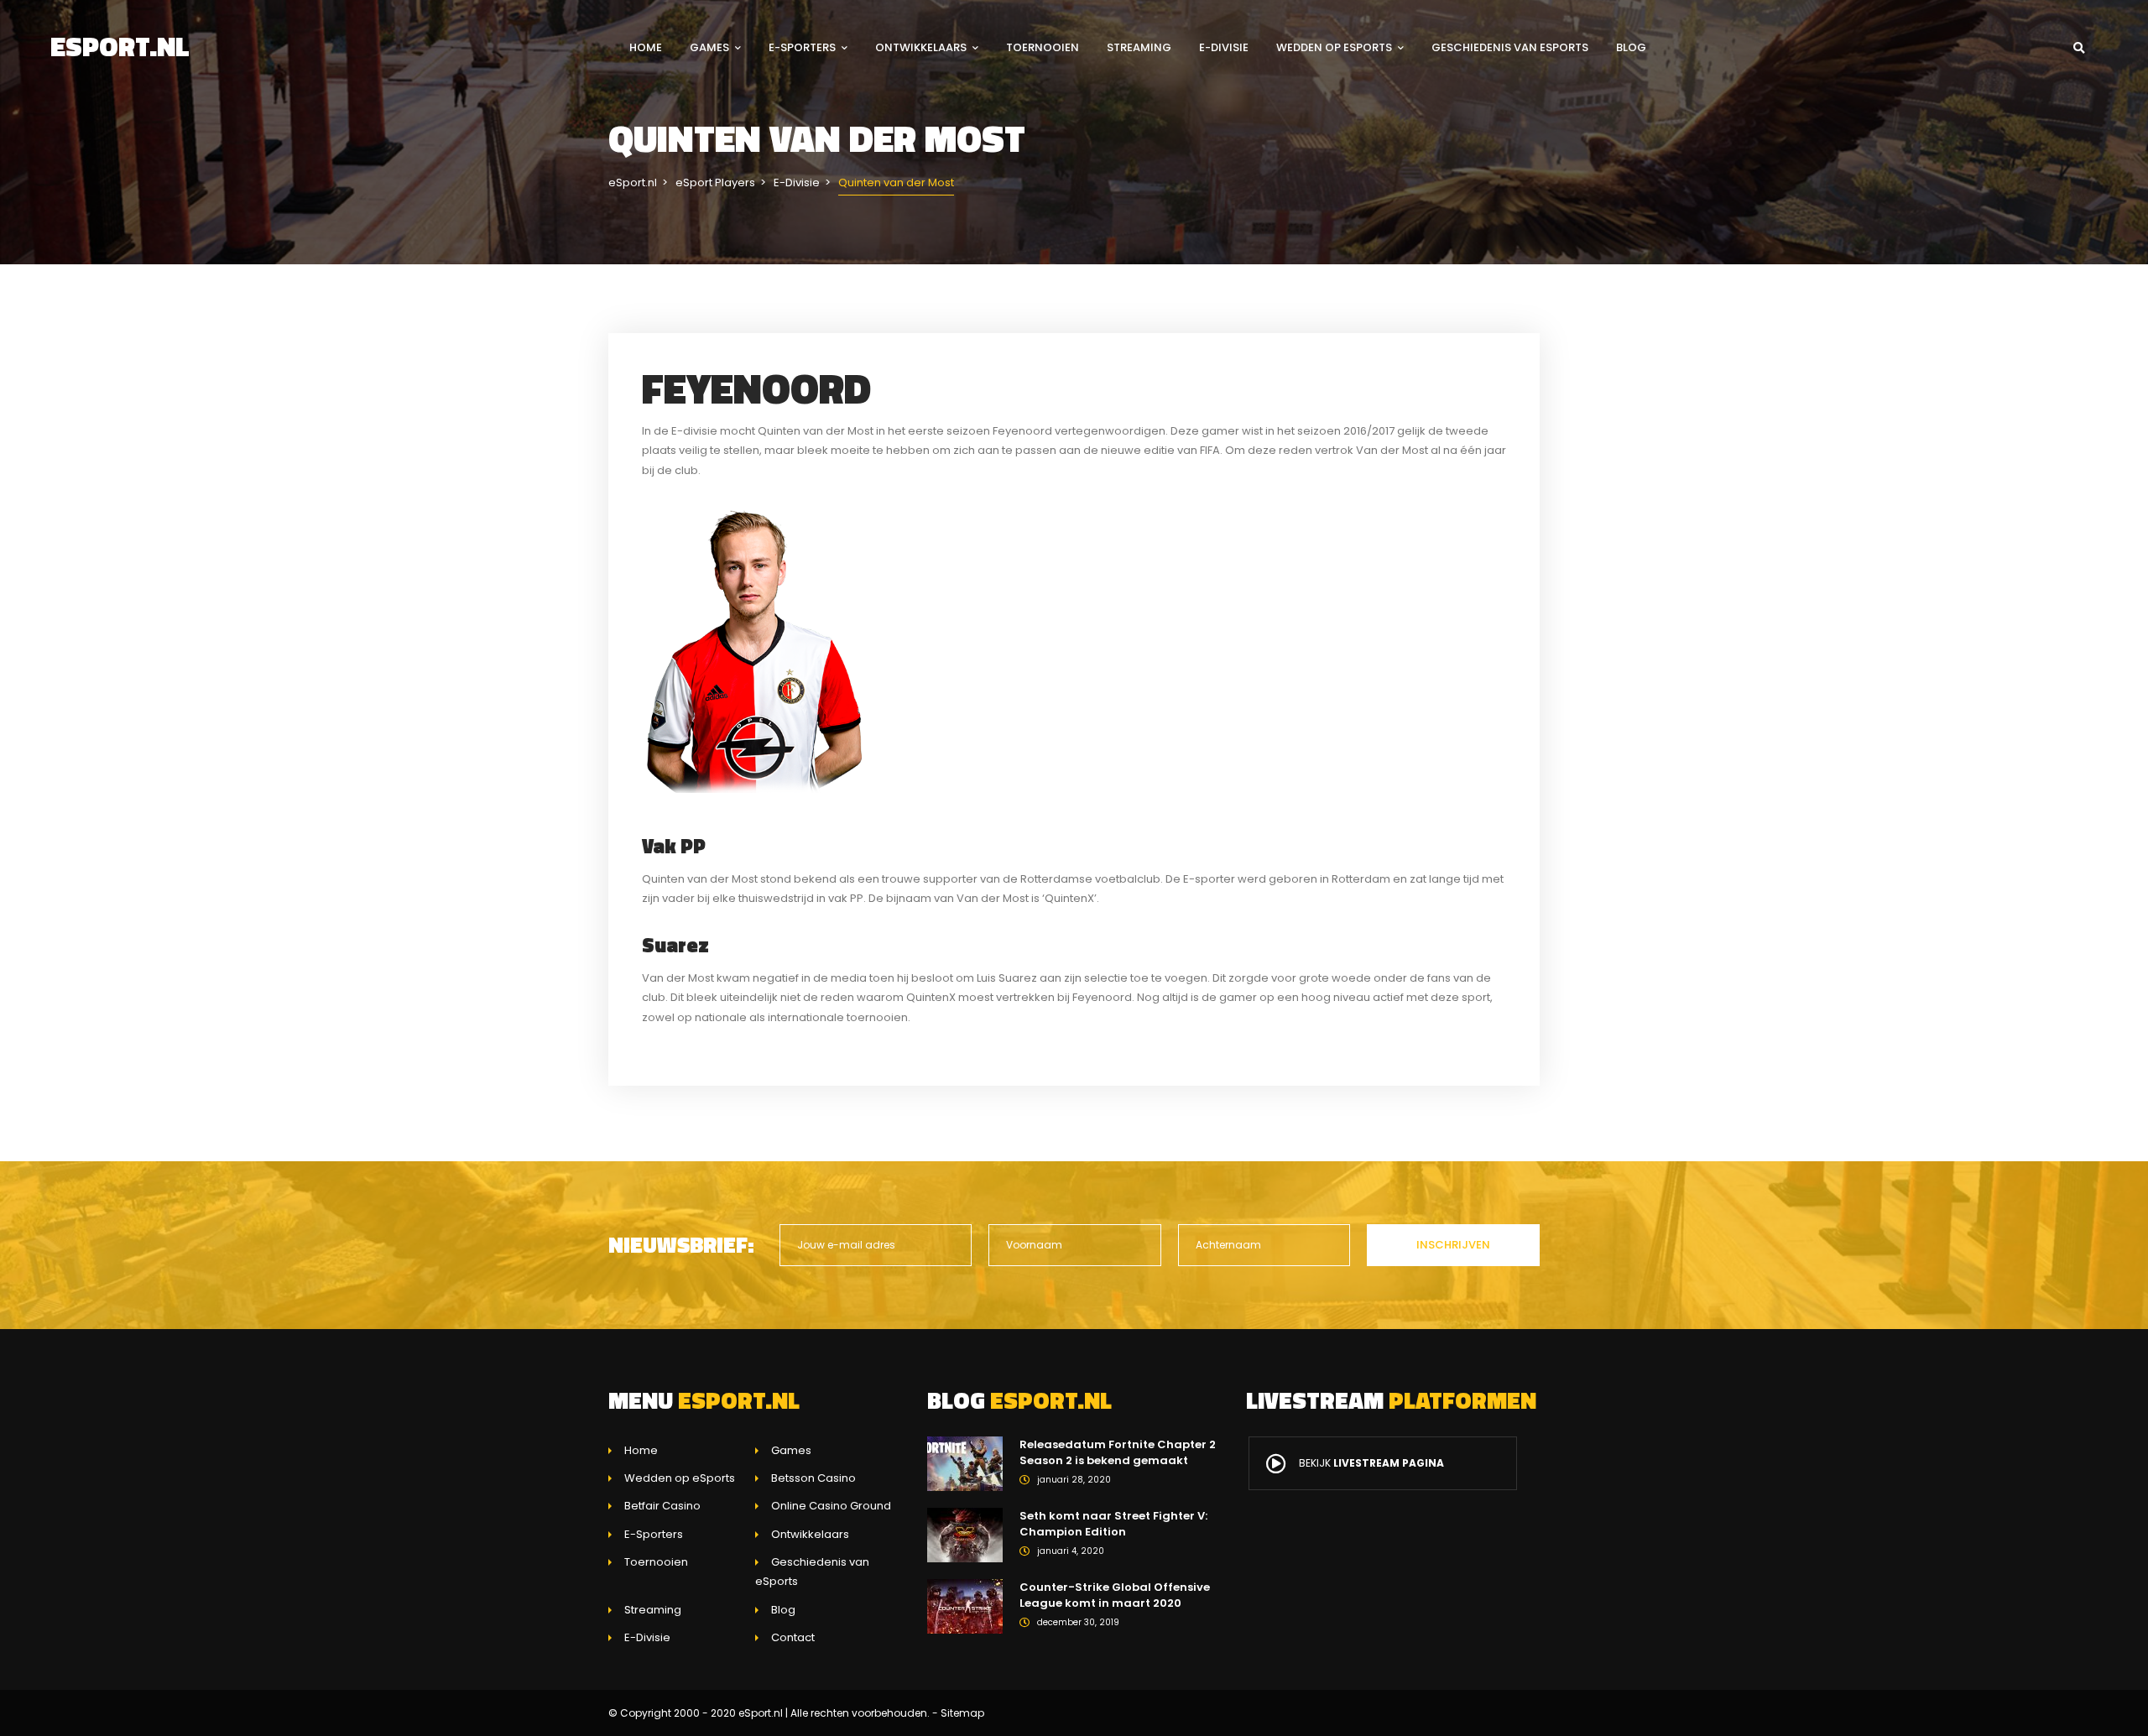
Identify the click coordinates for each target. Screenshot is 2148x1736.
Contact (793, 1637)
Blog (1631, 47)
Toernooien (1043, 47)
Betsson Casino (813, 1478)
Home (646, 47)
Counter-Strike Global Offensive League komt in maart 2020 (1115, 1595)
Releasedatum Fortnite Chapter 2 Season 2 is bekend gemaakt (1118, 1453)
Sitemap (962, 1713)
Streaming (1139, 47)
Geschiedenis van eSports (1510, 47)
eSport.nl (120, 46)
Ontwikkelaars (921, 47)
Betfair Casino (662, 1506)
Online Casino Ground (831, 1506)
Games (709, 47)
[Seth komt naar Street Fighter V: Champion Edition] (965, 1534)
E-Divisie (1224, 47)
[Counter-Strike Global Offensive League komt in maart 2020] (965, 1606)
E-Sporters (802, 47)
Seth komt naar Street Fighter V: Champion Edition (1113, 1524)
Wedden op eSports (1334, 47)
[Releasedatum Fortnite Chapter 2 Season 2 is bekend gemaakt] (965, 1463)
